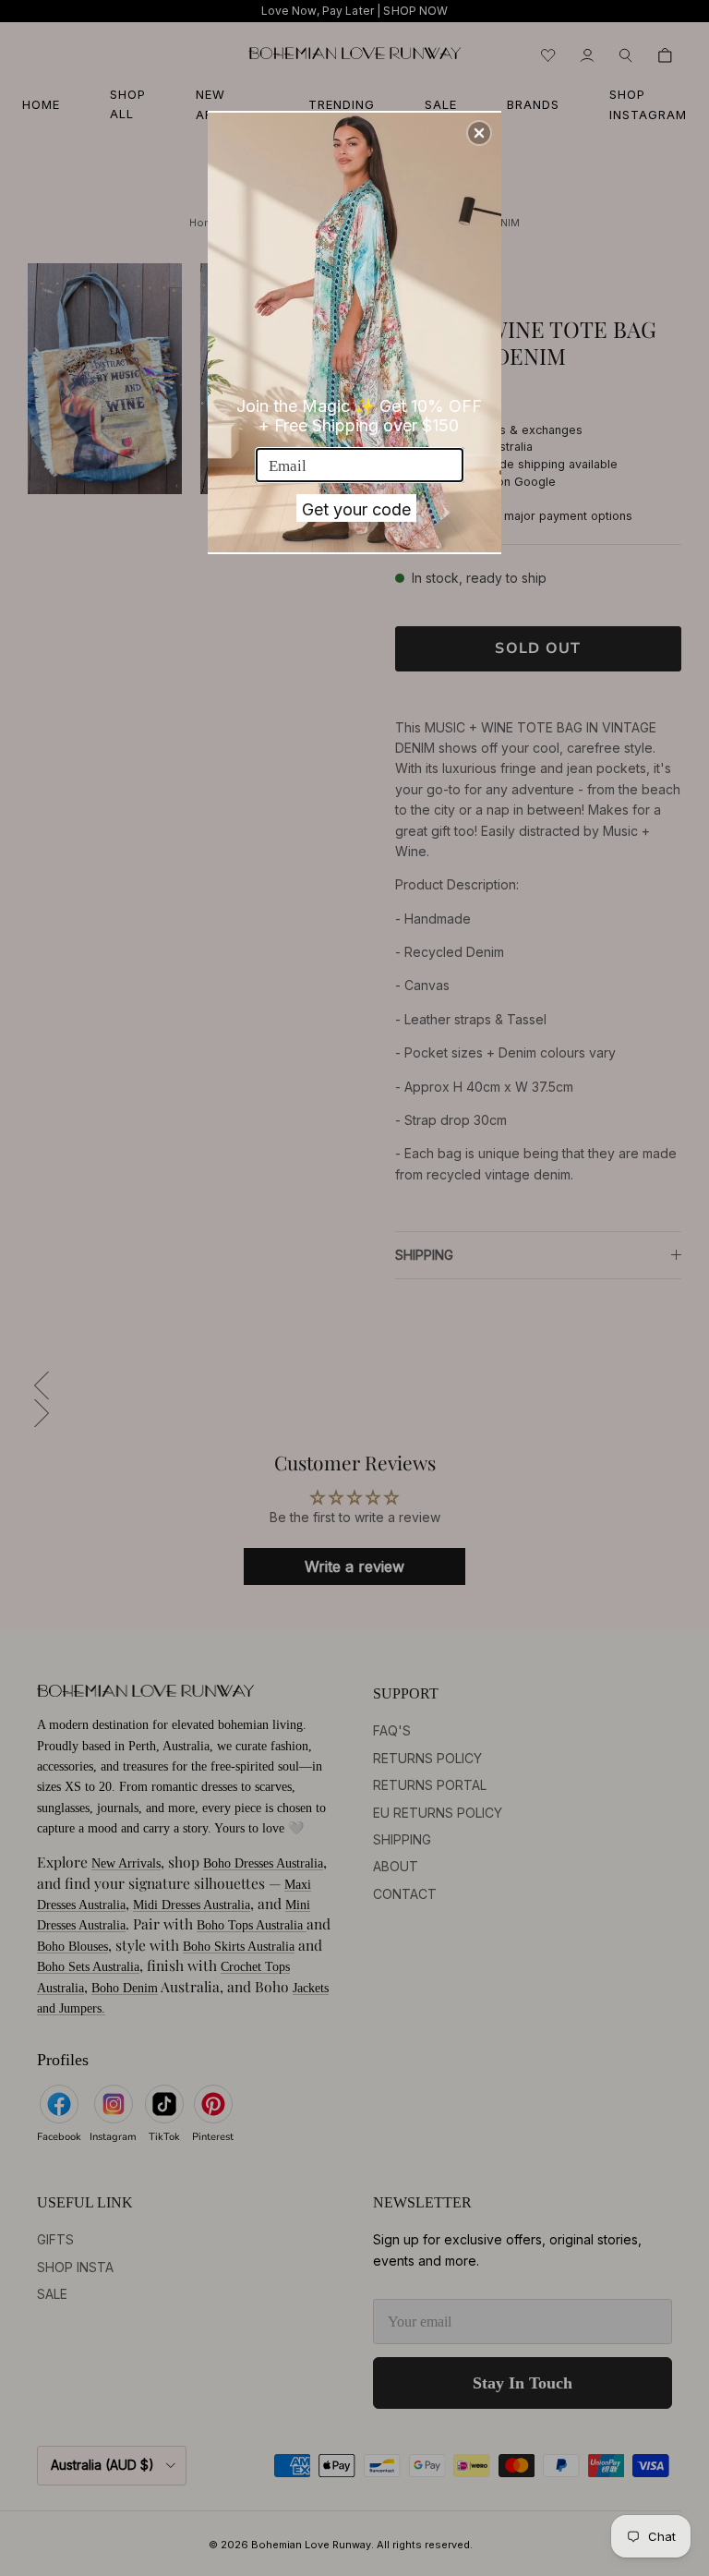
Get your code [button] (356, 509)
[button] (479, 133)
